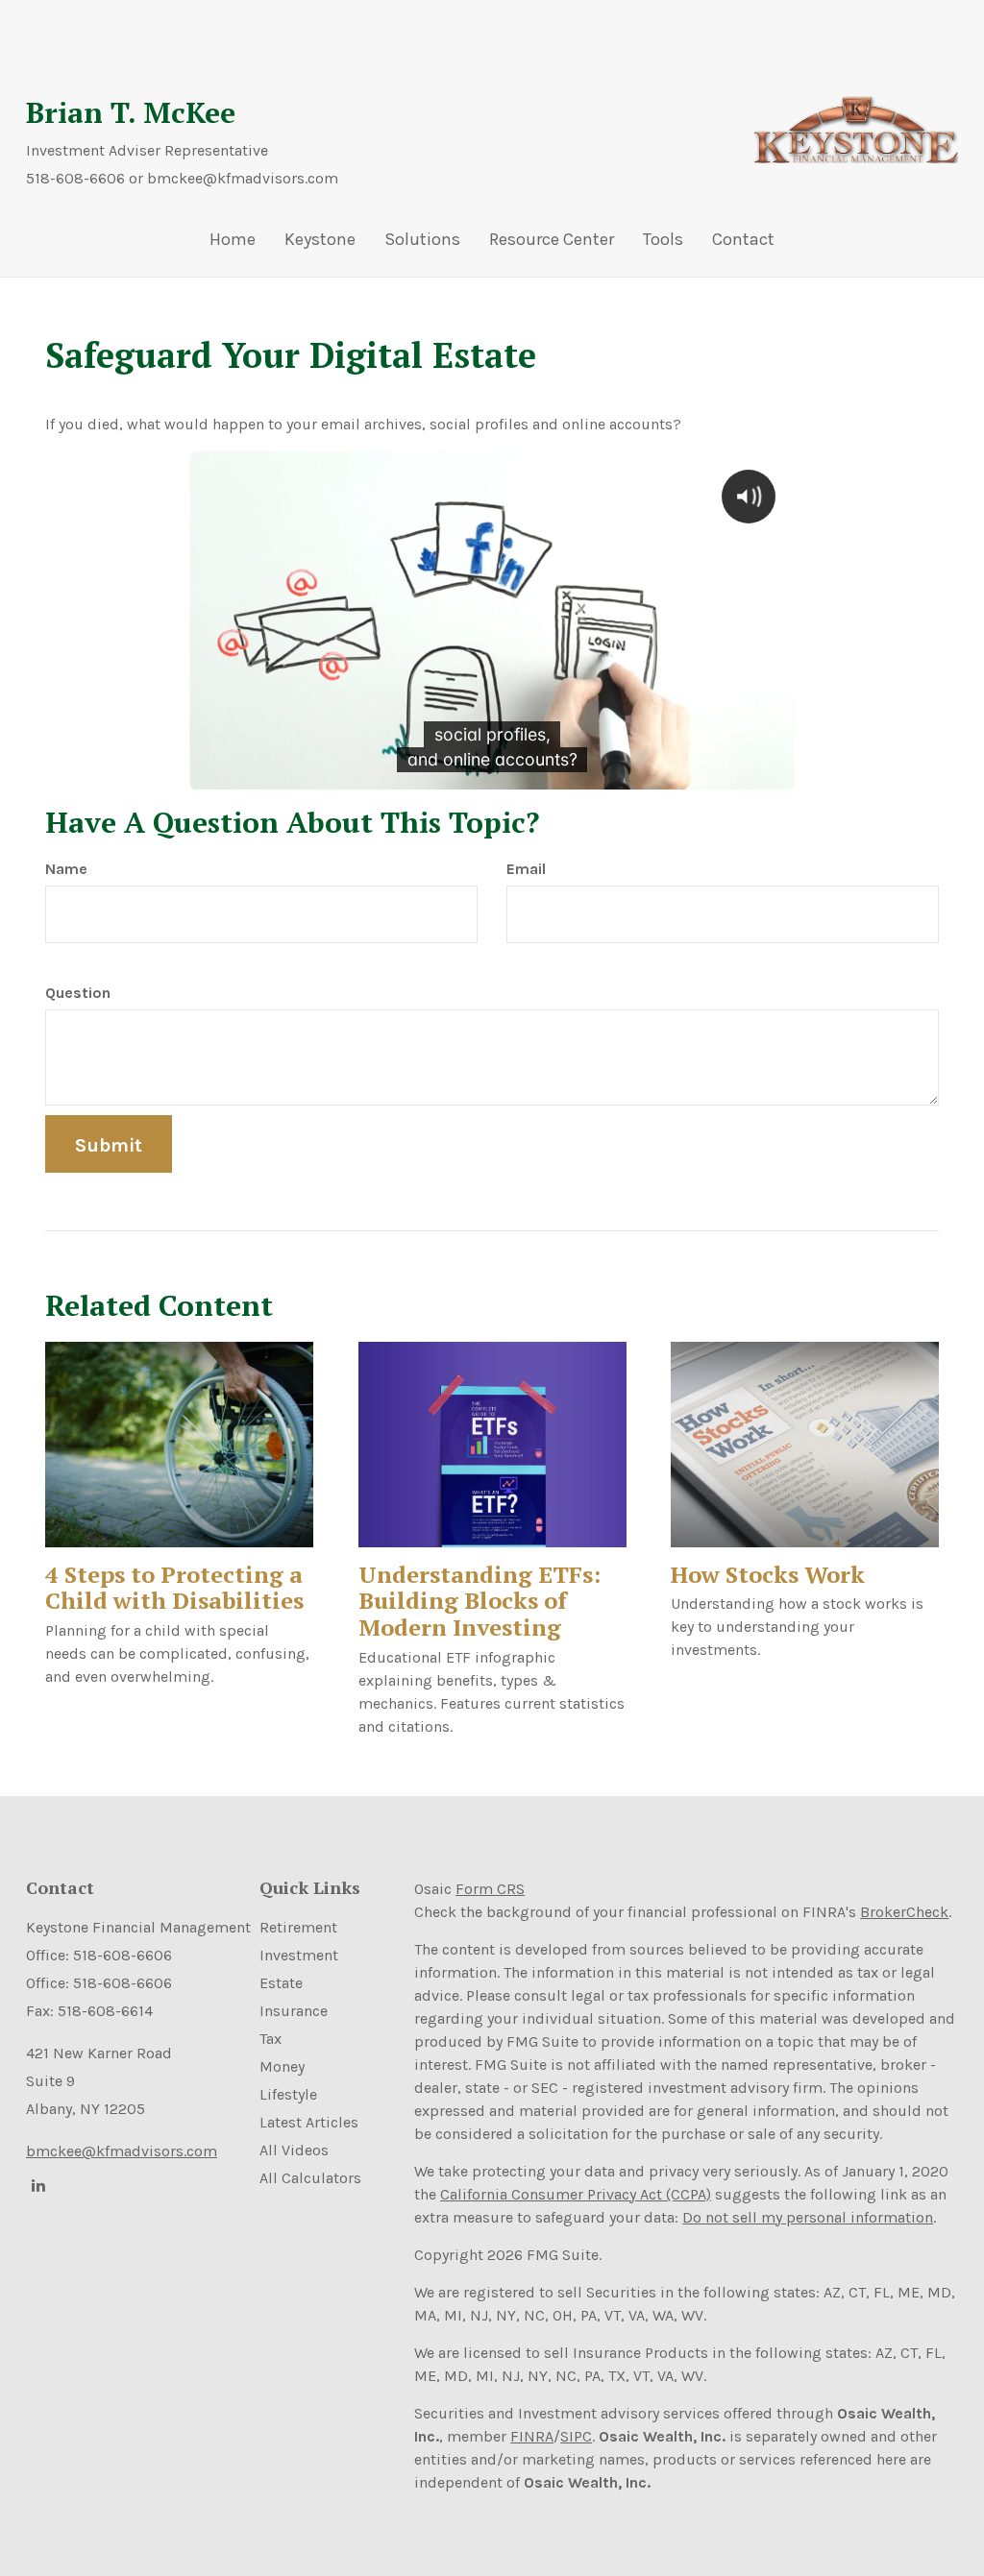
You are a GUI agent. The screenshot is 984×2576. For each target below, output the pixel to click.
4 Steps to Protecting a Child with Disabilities (174, 1588)
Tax (271, 2039)
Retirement (298, 1927)
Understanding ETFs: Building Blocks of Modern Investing (480, 1601)
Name (66, 869)
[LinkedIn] (36, 2185)
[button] (320, 244)
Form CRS (490, 1889)
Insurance (294, 2011)
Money (282, 2066)
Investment (299, 1955)
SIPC (576, 2436)
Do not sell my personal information (808, 2217)
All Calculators (310, 2178)
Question (78, 993)
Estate (281, 1983)
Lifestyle (288, 2094)
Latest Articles (309, 2122)
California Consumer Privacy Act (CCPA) (576, 2194)
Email (526, 869)
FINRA (532, 2436)
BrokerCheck (904, 1912)
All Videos (294, 2150)
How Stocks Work (768, 1574)
